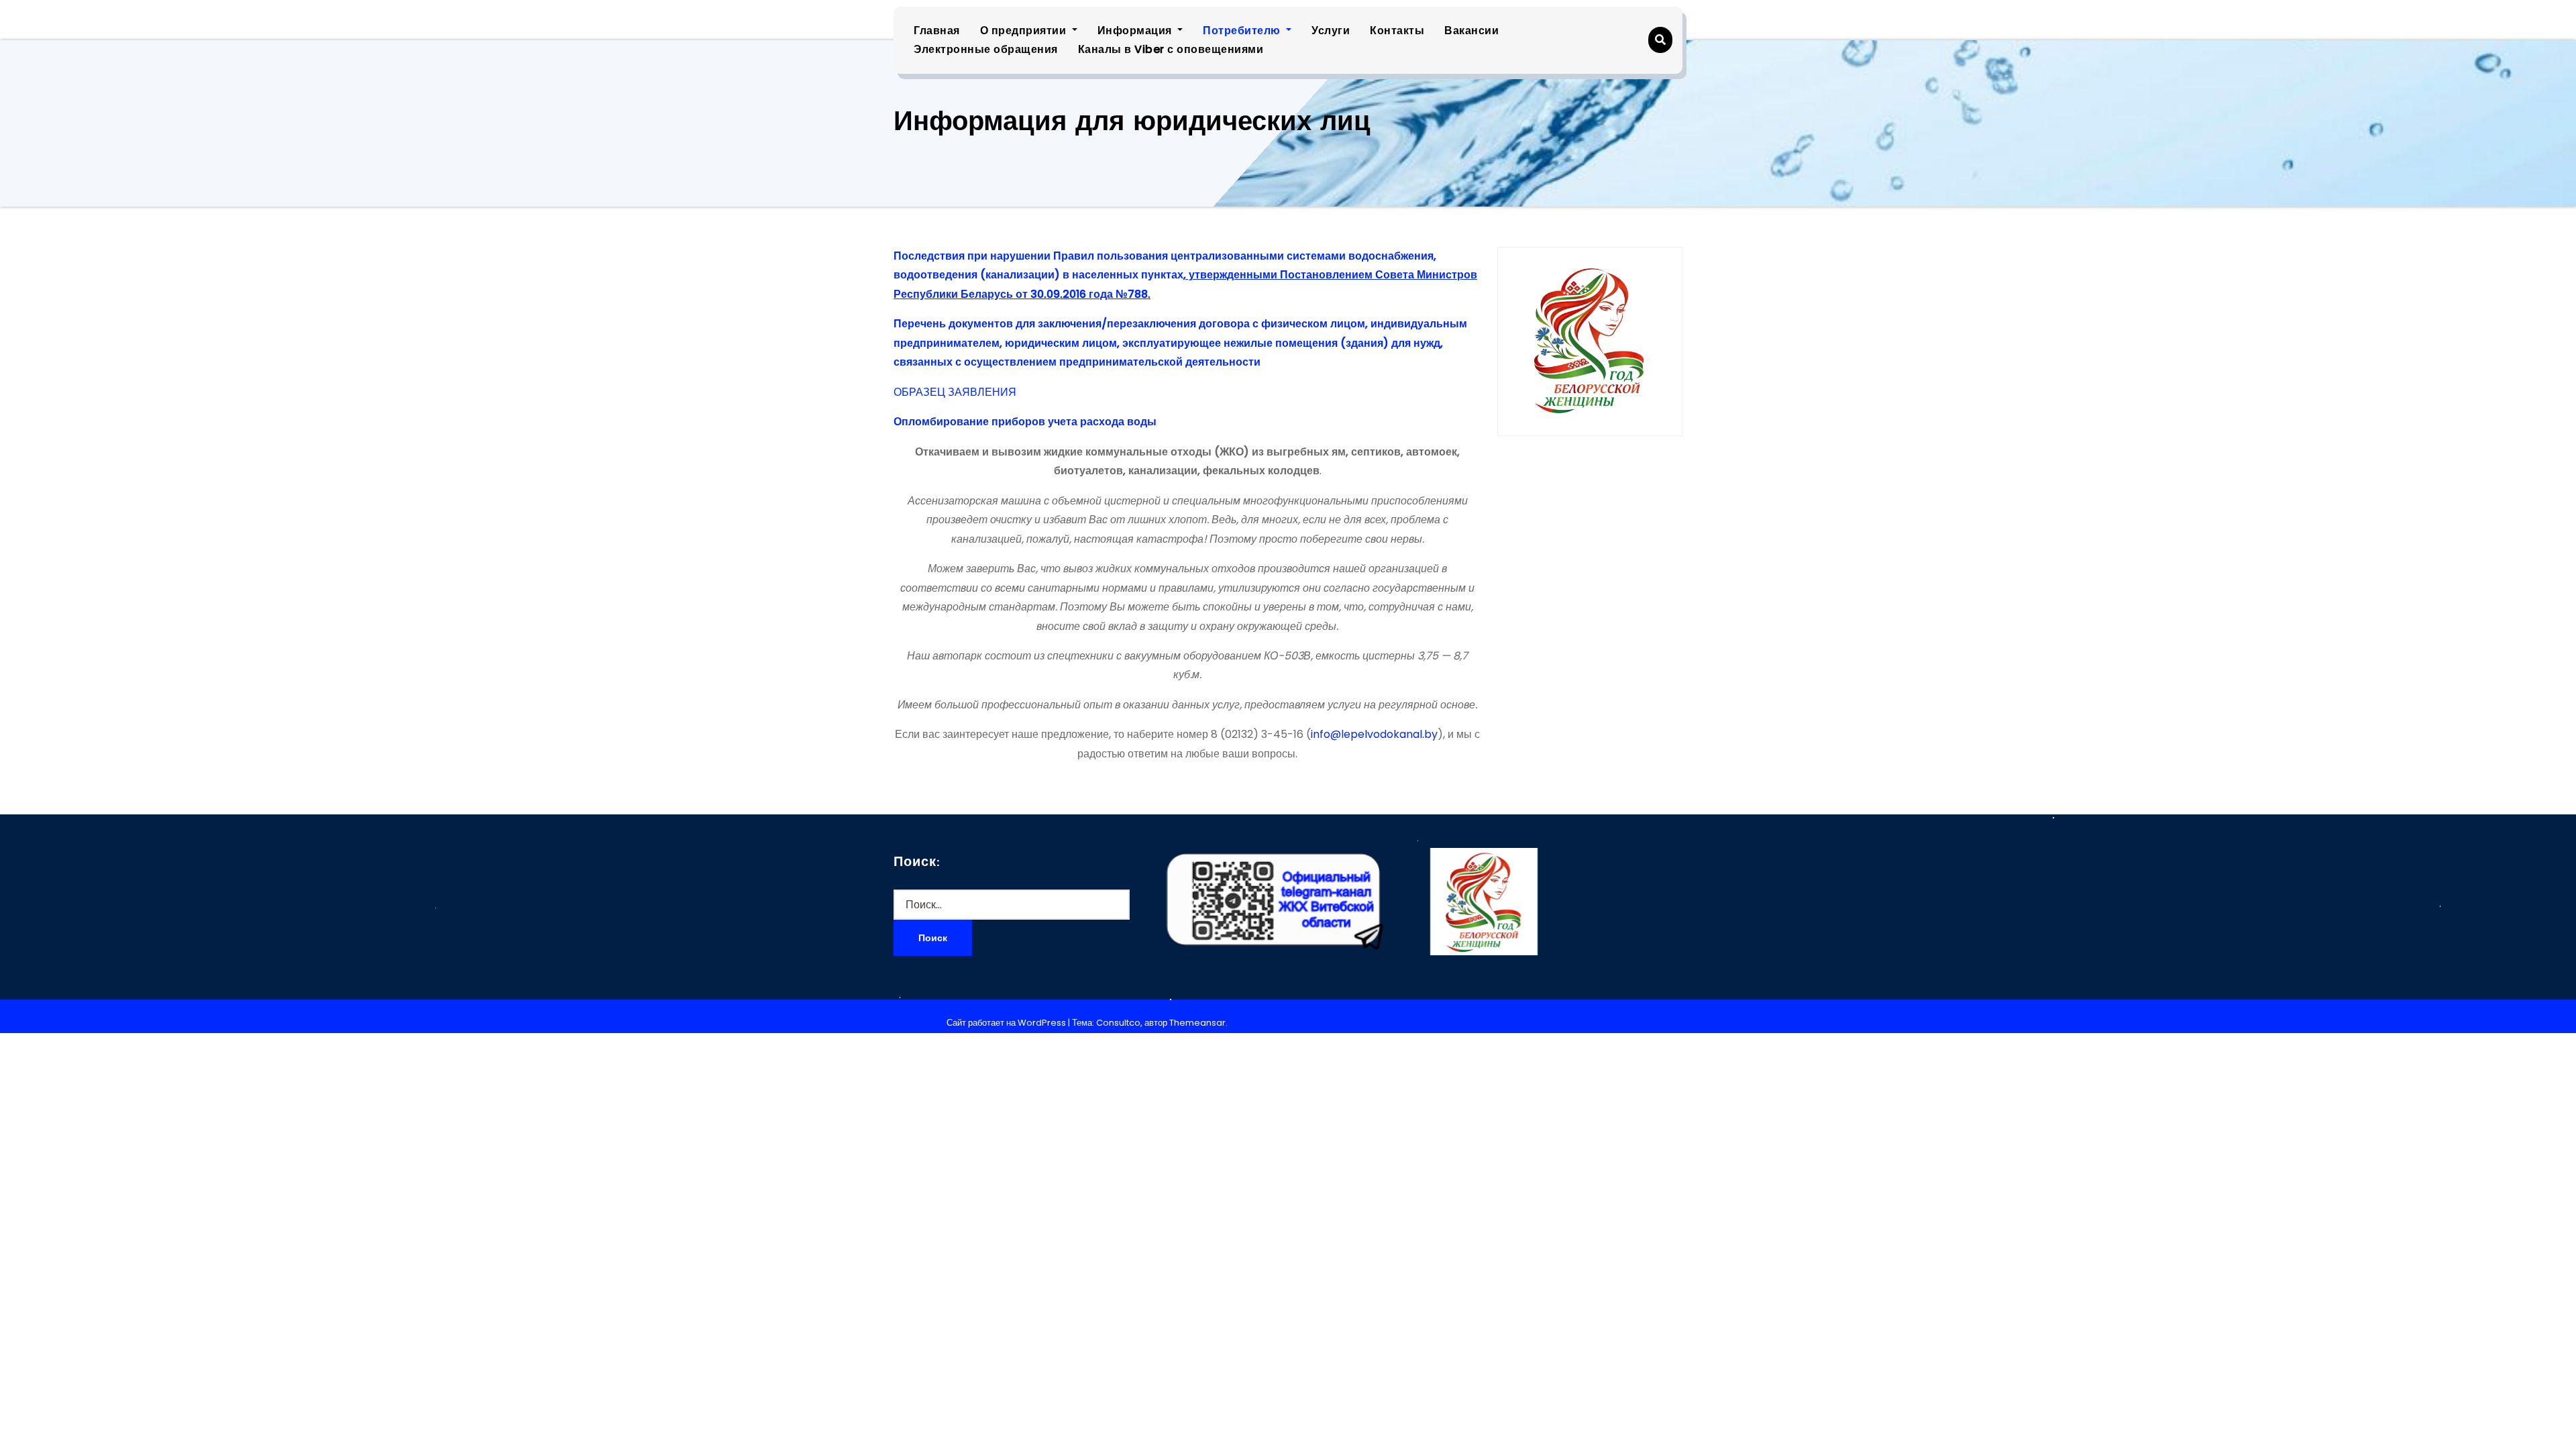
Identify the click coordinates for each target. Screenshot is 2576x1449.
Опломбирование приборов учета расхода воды (1025, 422)
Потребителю (1243, 31)
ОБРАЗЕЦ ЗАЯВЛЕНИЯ (955, 392)
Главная (937, 31)
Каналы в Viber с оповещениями (1171, 49)
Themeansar (1197, 1023)
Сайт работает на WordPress (1007, 1023)
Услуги (1331, 31)
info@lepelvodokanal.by (1374, 734)
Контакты (1397, 31)
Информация (1136, 31)
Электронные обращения (986, 49)
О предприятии (1025, 31)
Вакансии (1471, 31)
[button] (1660, 40)
